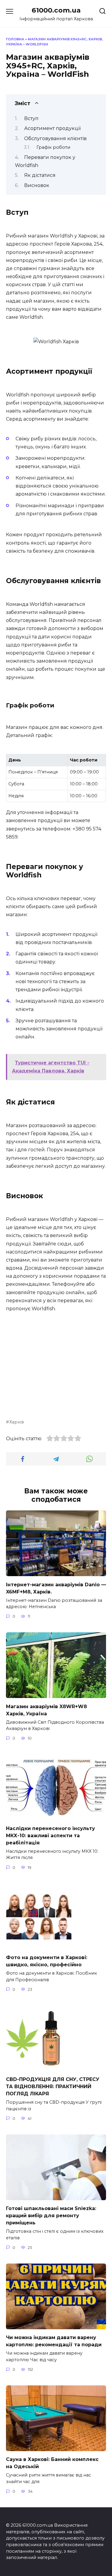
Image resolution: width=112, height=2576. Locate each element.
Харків (17, 1422)
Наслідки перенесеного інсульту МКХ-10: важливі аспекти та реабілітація (50, 1835)
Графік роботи (53, 147)
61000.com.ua (56, 10)
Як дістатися (40, 175)
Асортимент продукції (52, 128)
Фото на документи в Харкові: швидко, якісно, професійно (47, 1961)
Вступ (31, 118)
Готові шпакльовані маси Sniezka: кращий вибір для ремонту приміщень (51, 2216)
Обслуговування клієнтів (55, 138)
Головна (15, 39)
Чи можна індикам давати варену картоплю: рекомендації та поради (54, 2341)
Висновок (37, 185)
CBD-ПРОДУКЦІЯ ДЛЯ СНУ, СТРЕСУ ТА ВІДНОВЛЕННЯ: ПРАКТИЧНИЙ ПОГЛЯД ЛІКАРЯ (53, 2087)
